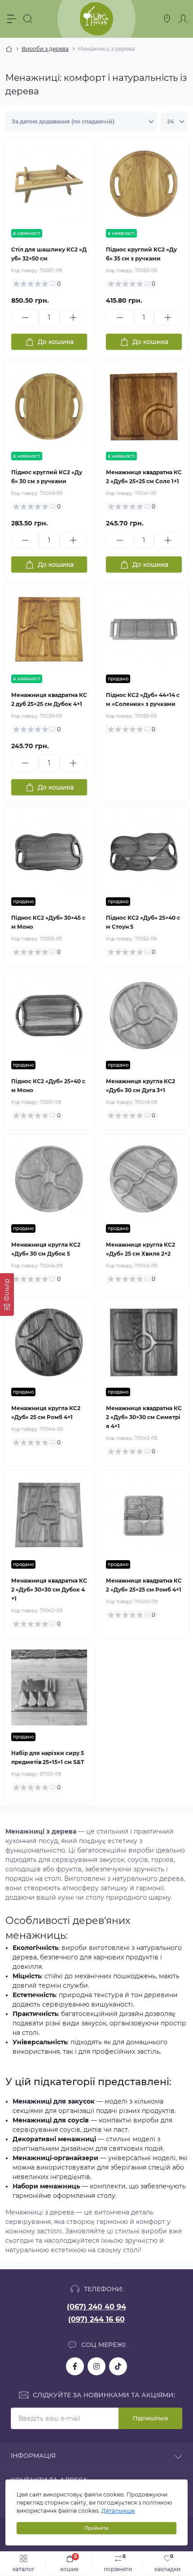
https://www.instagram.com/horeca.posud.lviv (96, 2366)
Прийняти (96, 2528)
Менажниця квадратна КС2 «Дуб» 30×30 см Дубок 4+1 (49, 1590)
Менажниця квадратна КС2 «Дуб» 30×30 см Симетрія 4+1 (144, 1417)
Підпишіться (150, 2418)
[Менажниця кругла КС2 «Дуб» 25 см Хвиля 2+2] (144, 1179)
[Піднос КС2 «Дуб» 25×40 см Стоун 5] (144, 852)
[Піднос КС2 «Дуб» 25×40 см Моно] (49, 1016)
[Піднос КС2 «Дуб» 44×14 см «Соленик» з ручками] (144, 629)
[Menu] (12, 19)
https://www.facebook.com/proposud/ (75, 2366)
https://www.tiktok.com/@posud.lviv (118, 2366)
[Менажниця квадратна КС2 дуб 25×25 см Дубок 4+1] (49, 629)
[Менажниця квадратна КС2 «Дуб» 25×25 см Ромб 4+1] (144, 1515)
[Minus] (25, 318)
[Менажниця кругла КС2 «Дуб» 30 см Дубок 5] (49, 1179)
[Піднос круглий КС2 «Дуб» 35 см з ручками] (144, 184)
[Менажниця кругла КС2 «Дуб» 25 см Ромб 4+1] (49, 1343)
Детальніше (118, 2511)
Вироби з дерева (45, 49)
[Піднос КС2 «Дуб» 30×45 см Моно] (49, 852)
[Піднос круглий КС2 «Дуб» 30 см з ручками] (49, 407)
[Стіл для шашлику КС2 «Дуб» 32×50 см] (49, 184)
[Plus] (73, 318)
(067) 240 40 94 (96, 2307)
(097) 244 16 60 (96, 2319)
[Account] (183, 19)
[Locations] (167, 19)
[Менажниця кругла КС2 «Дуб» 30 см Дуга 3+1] (144, 1016)
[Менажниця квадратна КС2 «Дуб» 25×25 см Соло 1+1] (144, 407)
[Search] (28, 19)
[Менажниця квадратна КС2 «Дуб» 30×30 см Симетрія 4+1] (144, 1343)
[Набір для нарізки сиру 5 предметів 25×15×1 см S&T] (49, 1687)
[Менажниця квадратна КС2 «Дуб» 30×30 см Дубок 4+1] (49, 1515)
